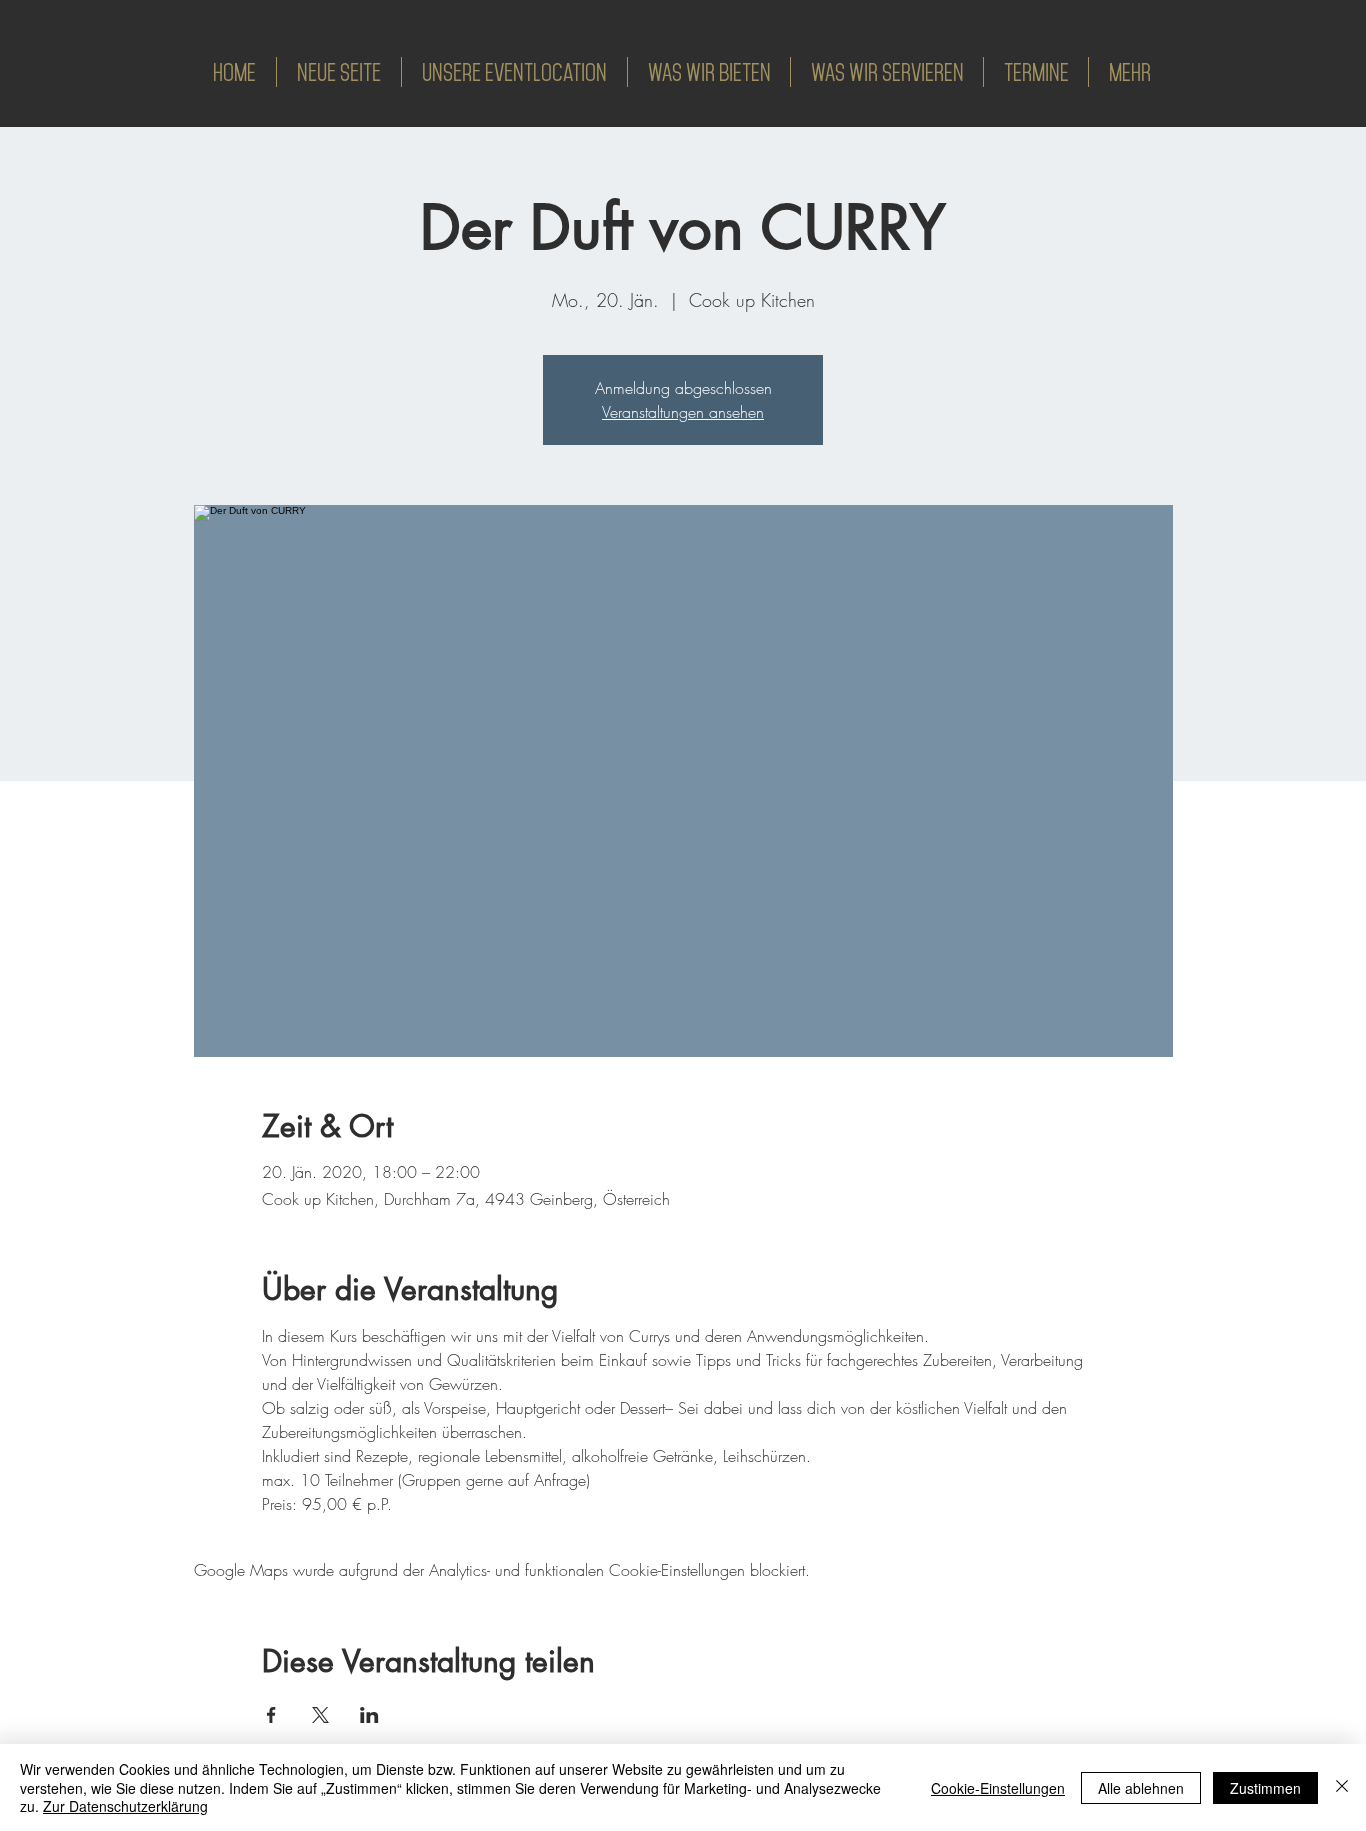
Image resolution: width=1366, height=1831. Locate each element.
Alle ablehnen (1141, 1788)
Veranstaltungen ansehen (683, 412)
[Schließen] (1342, 1787)
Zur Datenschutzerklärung (125, 1806)
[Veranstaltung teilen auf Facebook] (271, 1715)
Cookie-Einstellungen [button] (998, 1788)
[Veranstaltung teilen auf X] (320, 1715)
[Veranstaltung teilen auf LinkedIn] (369, 1715)
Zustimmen (1265, 1788)
